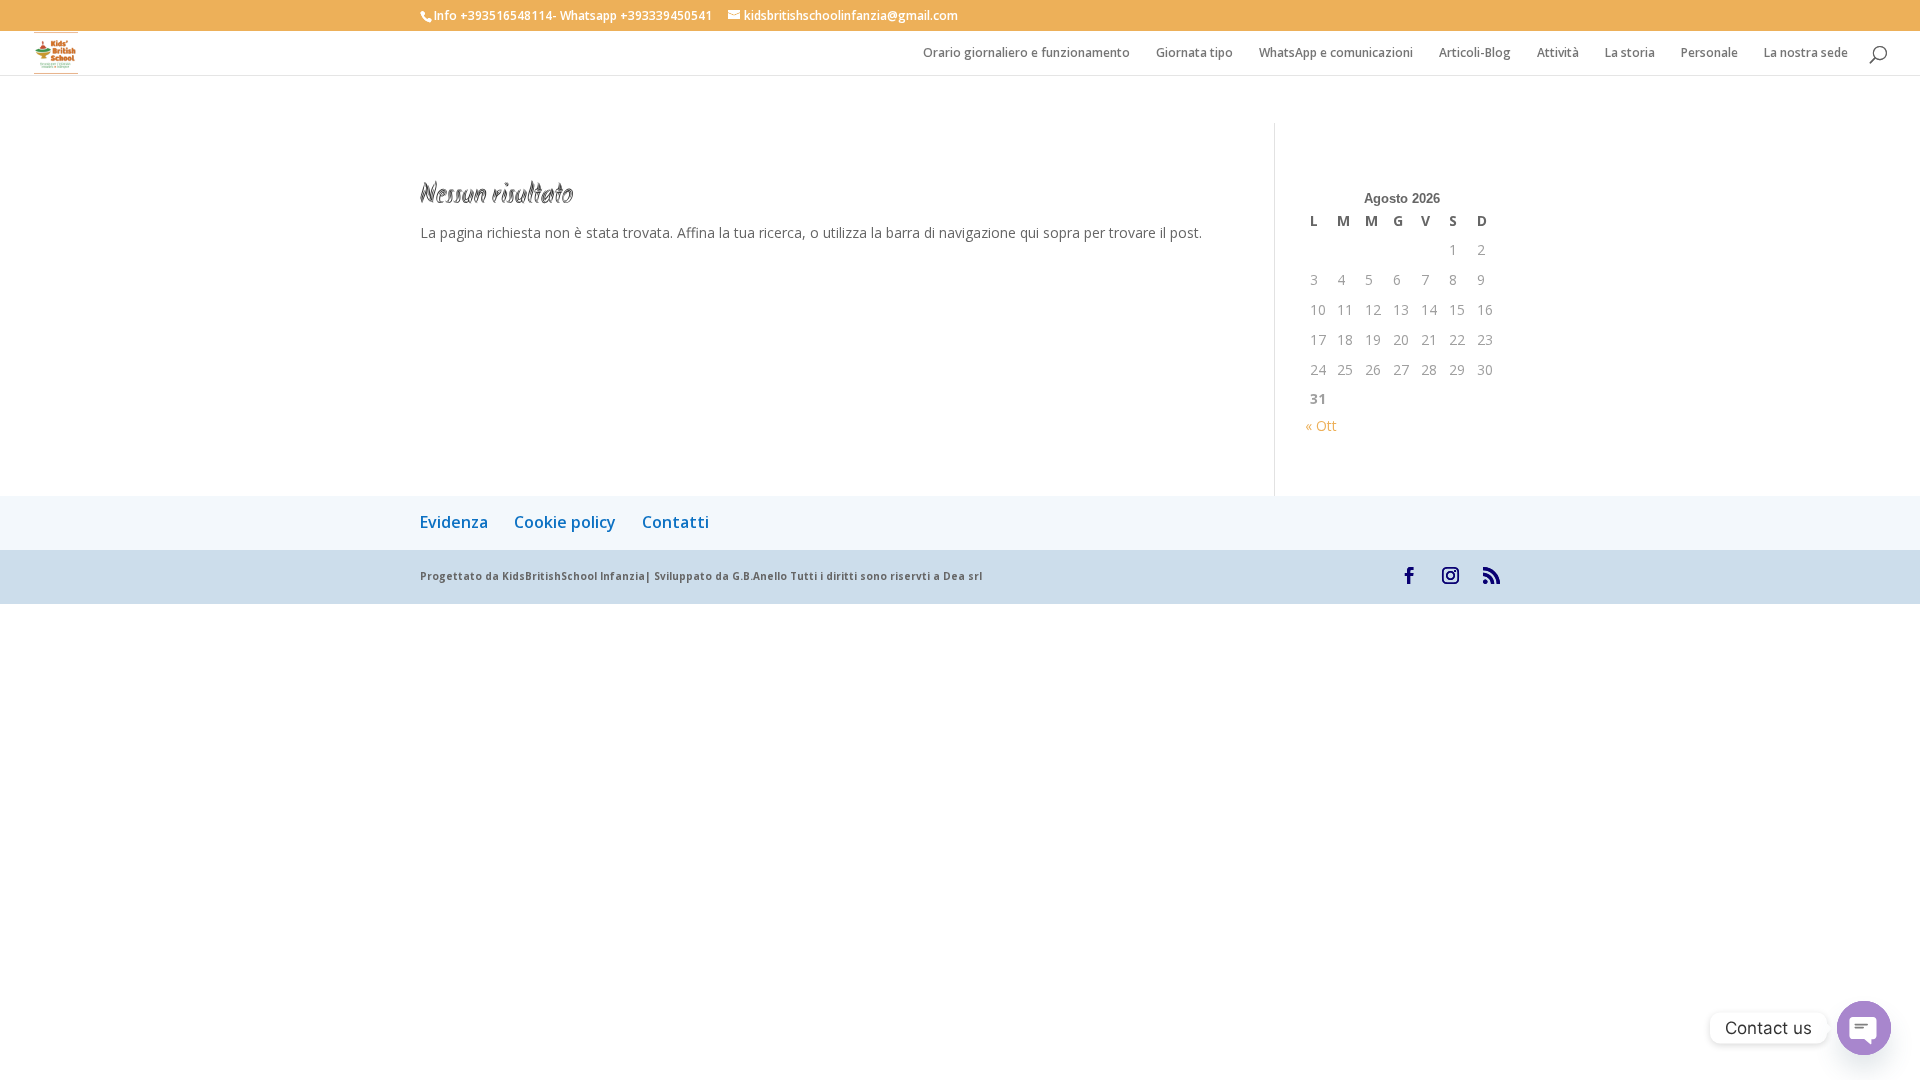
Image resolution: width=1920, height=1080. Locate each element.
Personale (1709, 53)
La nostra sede (1806, 53)
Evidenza (454, 522)
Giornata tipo (1194, 53)
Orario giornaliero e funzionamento (1026, 53)
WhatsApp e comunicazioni (1336, 53)
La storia (1630, 53)
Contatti (675, 522)
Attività (1558, 53)
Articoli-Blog (1475, 53)
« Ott (1321, 425)
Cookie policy (565, 522)
